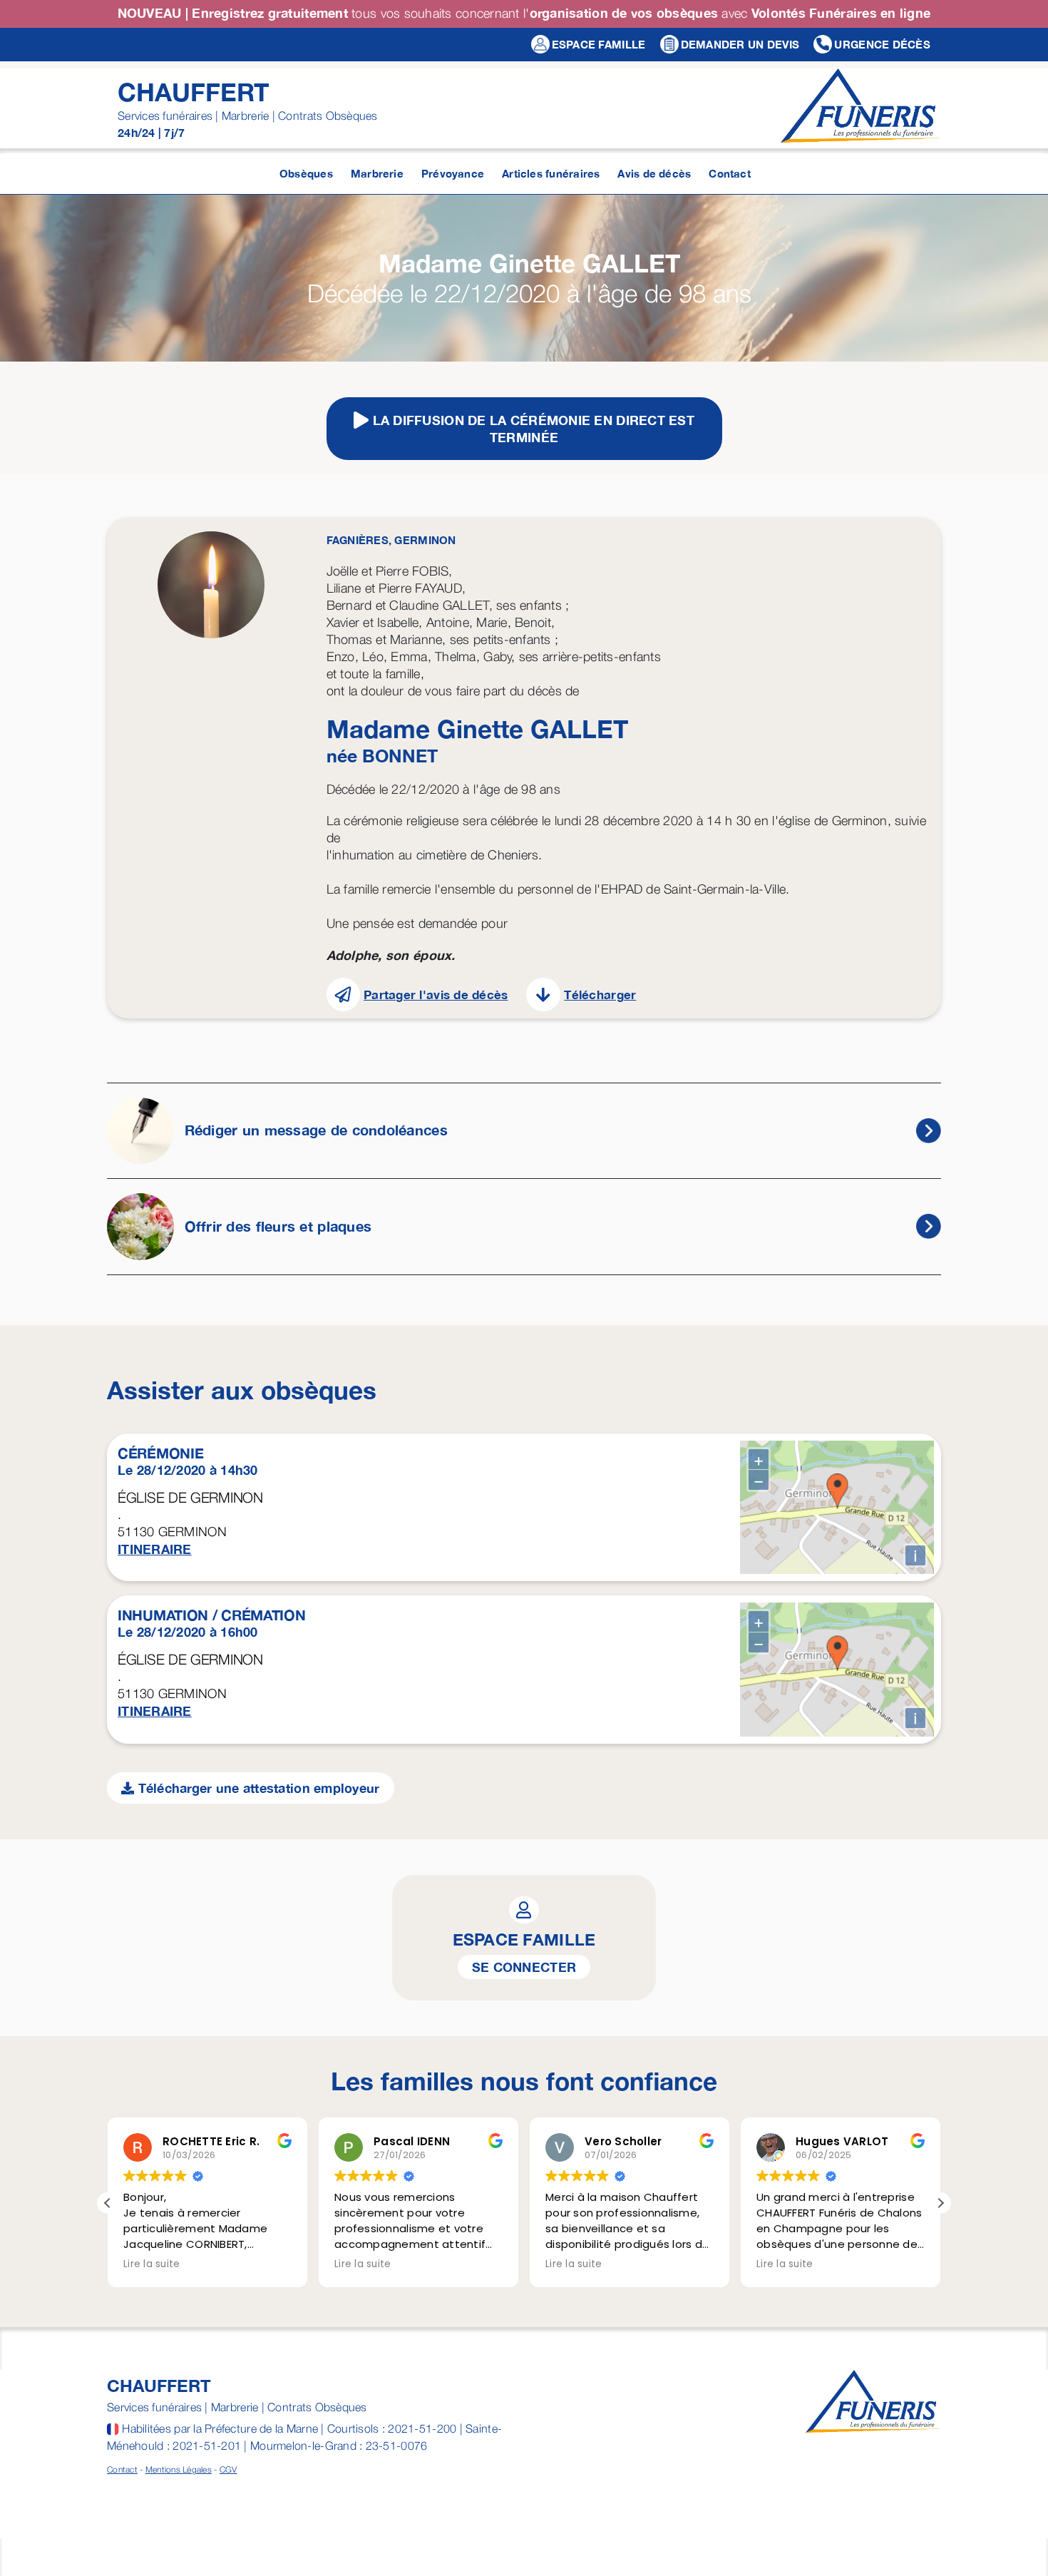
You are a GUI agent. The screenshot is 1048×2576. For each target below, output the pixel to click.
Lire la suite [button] (152, 2264)
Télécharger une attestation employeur (257, 1788)
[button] (940, 2203)
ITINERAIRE (155, 1549)
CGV (228, 2469)
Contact (122, 2469)
